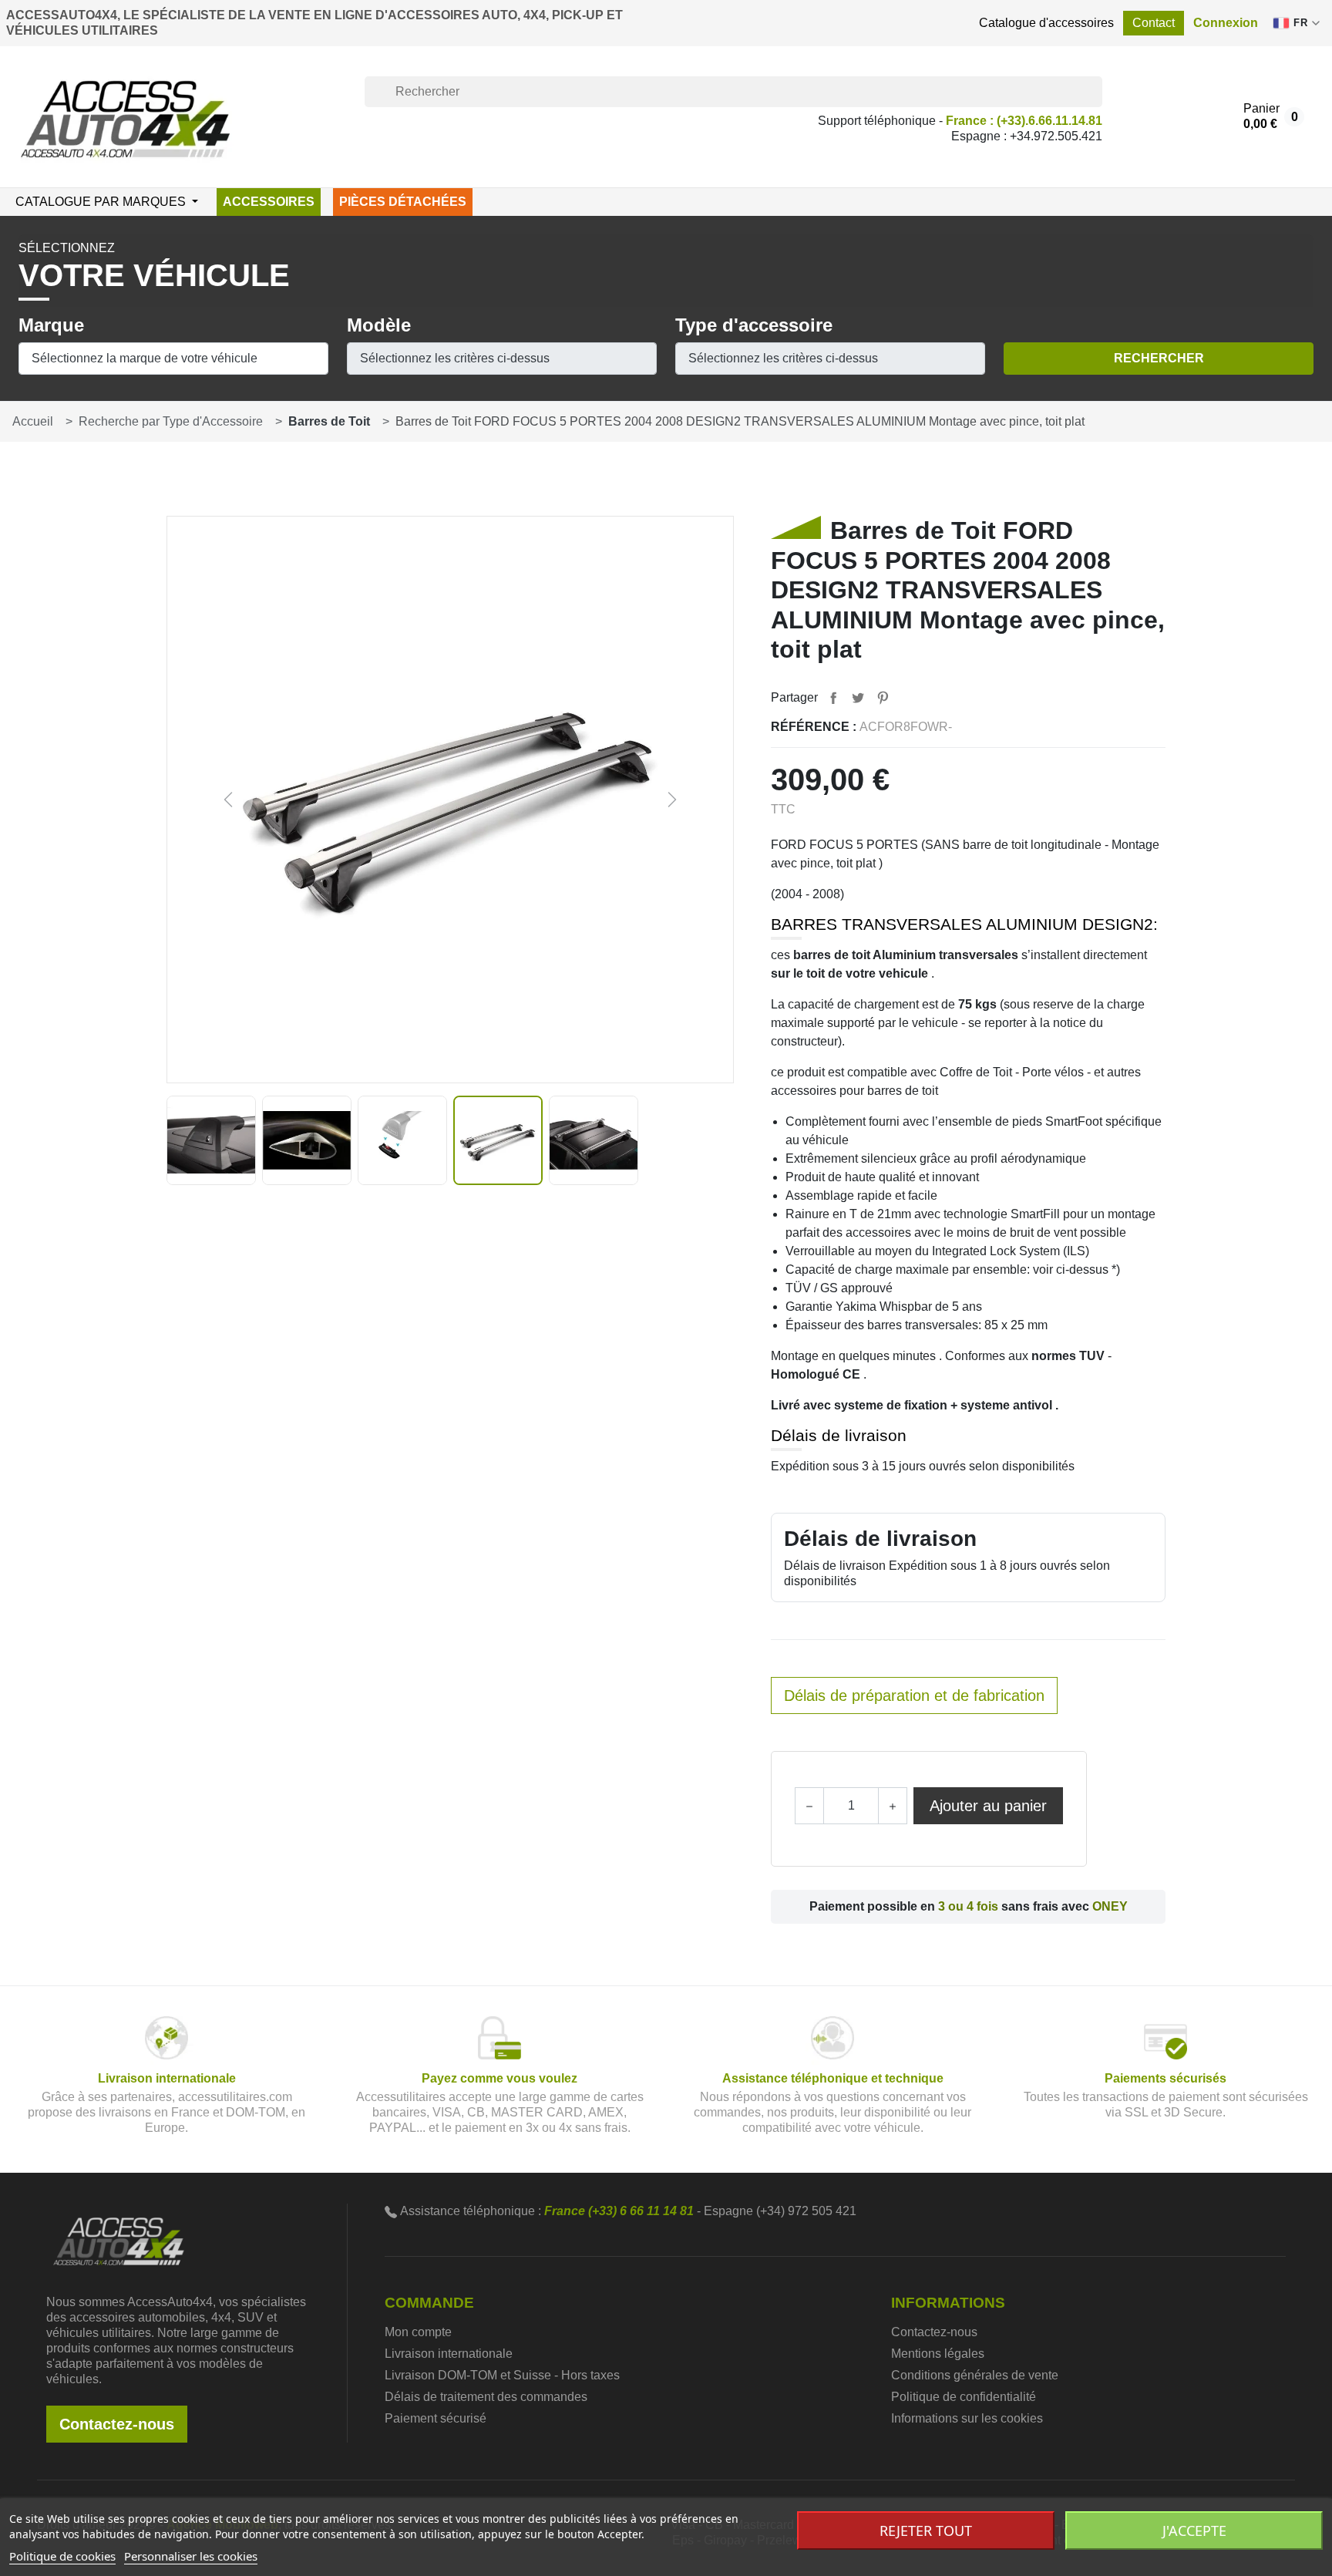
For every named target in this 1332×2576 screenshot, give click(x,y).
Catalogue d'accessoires (1046, 23)
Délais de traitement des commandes (486, 2397)
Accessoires (269, 202)
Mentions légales (938, 2354)
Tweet (858, 698)
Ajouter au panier (988, 1806)
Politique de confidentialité (964, 2397)
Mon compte (418, 2332)
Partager (833, 698)
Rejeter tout (926, 2531)
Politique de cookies (62, 2556)
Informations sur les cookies (967, 2418)
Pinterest (883, 698)
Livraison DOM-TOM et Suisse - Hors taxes (502, 2375)
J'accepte (1194, 2531)
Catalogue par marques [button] (102, 202)
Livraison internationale (449, 2354)
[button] (1226, 23)
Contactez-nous (117, 2424)
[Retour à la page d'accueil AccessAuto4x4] (119, 2240)
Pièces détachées (403, 202)
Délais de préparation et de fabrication (914, 1695)
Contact (1154, 23)
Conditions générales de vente (975, 2375)
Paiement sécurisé (436, 2418)
